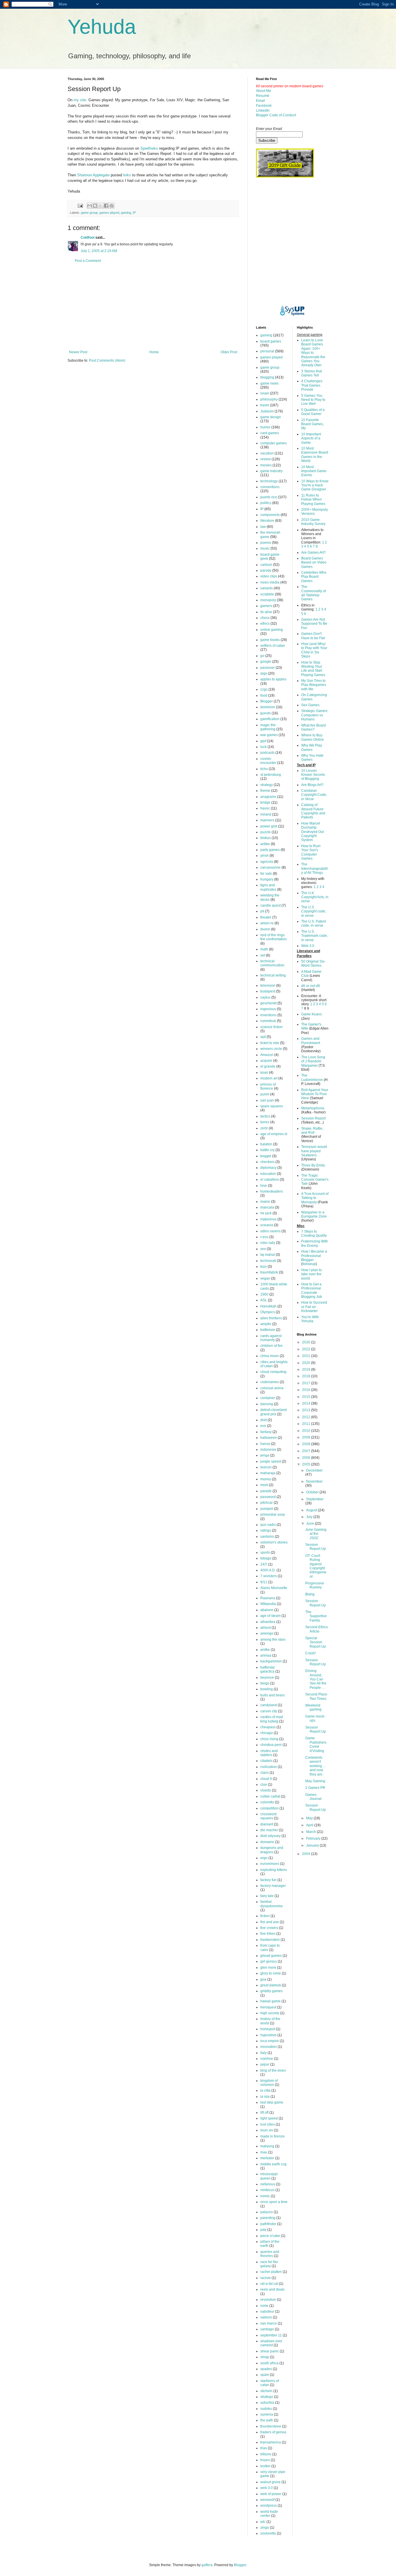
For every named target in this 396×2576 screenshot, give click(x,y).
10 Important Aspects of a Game (311, 438)
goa (263, 1979)
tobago (266, 1558)
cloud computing (273, 1372)
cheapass (268, 1727)
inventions (268, 1015)
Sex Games (310, 705)
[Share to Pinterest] (112, 206)
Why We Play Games (312, 747)
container (268, 1398)
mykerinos (268, 1219)
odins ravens (270, 1231)
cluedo (266, 1790)
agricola (267, 862)
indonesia (268, 1450)
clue (264, 1785)
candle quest (270, 905)
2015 (307, 1397)
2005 (307, 1464)
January (313, 1845)
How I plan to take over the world (311, 1274)
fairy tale (267, 1896)
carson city (269, 1711)
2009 (307, 1437)
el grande (268, 1066)
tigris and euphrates (268, 887)
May (310, 1818)
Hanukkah (268, 1306)
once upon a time (274, 2202)
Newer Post (78, 352)
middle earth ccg (273, 2164)
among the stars (273, 1640)
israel (265, 393)
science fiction (271, 1027)
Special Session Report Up (316, 1642)
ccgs (264, 689)
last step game (272, 2102)
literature (267, 521)
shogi (265, 2357)
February (314, 1838)
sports (265, 1553)
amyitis (266, 1324)
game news (269, 383)
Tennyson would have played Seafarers (314, 1151)
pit (262, 911)
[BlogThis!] (95, 206)
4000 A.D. (268, 1570)
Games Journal (313, 1797)
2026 (307, 1342)
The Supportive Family (316, 1616)
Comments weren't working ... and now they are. (315, 1766)
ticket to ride (270, 1043)
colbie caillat (270, 1796)
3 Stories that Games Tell (311, 373)
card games (270, 433)
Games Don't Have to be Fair (313, 636)
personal (267, 351)
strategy (267, 785)
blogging (267, 377)
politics (266, 503)
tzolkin (265, 2466)
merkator (267, 2158)
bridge (265, 802)
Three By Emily (313, 1165)
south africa (269, 2363)
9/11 (264, 1582)
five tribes (268, 1934)
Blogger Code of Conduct (276, 115)
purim (265, 1094)
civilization (269, 1767)
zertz (264, 1128)
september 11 (271, 2335)
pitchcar (267, 1503)
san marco (269, 2323)
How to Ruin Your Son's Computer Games (311, 852)
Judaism (267, 411)
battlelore (268, 1330)
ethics (265, 624)
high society (270, 2013)
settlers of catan (273, 646)
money (266, 1479)
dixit (264, 1420)
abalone (267, 1610)
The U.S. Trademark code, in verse (315, 936)
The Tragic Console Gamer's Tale (315, 1180)
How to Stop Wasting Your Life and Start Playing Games (313, 669)
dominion (268, 707)
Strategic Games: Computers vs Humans (315, 715)
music (265, 548)
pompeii (267, 1509)
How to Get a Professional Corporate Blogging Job (312, 1290)
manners (267, 820)
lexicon (266, 1467)
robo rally (268, 1243)
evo (263, 1426)
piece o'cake (270, 2236)
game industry (271, 471)
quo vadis (268, 1525)
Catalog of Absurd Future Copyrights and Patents (313, 811)
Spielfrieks (149, 148)
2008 (307, 1444)
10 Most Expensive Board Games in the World (315, 455)
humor (265, 427)
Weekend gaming (313, 1707)
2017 (307, 1383)
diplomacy (268, 1168)
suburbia (267, 2403)
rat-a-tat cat (269, 2284)
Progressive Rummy (315, 1585)
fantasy (266, 1432)
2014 (307, 1403)
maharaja (268, 1473)
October (313, 1492)
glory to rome (271, 1973)
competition (269, 1808)
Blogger (267, 701)
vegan (265, 1278)
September (315, 1499)
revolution (268, 2300)
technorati (268, 1261)
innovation (269, 2047)
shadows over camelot (271, 2343)
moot (264, 1485)
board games (271, 341)
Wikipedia (268, 1604)
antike (265, 844)
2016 (307, 1390)
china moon (270, 1356)
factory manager (273, 1886)
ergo (264, 1858)
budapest (268, 991)
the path (267, 2420)
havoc (265, 808)
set (263, 955)
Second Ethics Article (317, 1629)
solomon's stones (274, 1542)
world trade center (269, 2514)
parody (266, 570)
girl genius (269, 1961)
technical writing (273, 975)
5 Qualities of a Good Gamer (313, 412)
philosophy (269, 399)
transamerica (271, 2442)
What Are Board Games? (314, 727)
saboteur (267, 2311)
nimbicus (267, 2190)
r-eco (264, 1237)
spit (263, 1037)
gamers (266, 606)
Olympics (268, 1312)
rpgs (264, 673)
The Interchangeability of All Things (314, 868)
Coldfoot (88, 238)
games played (109, 213)
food (264, 695)
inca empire (270, 2041)
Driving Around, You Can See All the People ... (316, 1679)
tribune (266, 2454)
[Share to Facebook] (106, 206)
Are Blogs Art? (312, 785)
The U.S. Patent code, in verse (314, 923)
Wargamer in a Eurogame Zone (314, 1214)
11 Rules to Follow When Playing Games (313, 500)
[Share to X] (101, 206)
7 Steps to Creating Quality (314, 1233)
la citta (265, 2090)
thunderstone (271, 2426)
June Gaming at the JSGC (316, 1534)
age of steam (270, 1616)
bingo (265, 1683)
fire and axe (270, 1922)
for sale (266, 874)
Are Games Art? (314, 552)
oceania (267, 1225)
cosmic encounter (268, 761)
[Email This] (90, 206)
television (268, 986)
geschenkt (268, 1003)
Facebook (264, 106)
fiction (265, 1916)
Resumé (263, 96)
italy (264, 2053)
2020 (307, 1363)
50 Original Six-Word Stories (313, 963)
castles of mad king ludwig (272, 1719)
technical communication (272, 963)
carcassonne (270, 867)
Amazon (267, 1055)
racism (266, 2278)
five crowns (269, 1928)
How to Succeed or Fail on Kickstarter (314, 1307)
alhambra (268, 1622)
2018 (307, 1376)
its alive (266, 612)
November (314, 1481)
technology (269, 481)
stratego (267, 2397)
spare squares (272, 1106)
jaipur (265, 2064)
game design (271, 417)
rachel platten (271, 2272)
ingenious (268, 1009)
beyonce (267, 1678)
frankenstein (270, 1940)
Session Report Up (316, 1547)
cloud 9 (266, 1779)
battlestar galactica (268, 1669)
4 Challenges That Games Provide (312, 385)
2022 (307, 1349)
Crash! (310, 1653)
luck (264, 747)
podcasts (267, 753)
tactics (265, 1116)
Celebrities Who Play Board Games (314, 577)
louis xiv (267, 2130)
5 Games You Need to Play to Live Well (313, 400)
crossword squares (268, 1816)
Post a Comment (88, 261)
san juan (267, 1100)
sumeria (267, 2414)
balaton (266, 1144)
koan (264, 1073)
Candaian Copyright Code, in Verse (314, 795)
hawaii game (270, 2001)
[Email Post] (80, 205)
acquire (266, 1061)
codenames (270, 1382)
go (262, 656)
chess (265, 618)
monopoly (268, 600)
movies (266, 465)
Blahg (310, 1594)
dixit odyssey (270, 1836)
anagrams (268, 797)
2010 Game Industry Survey (313, 522)
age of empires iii (274, 1134)
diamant (267, 1824)
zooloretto (268, 2533)
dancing (267, 1404)
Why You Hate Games (312, 758)
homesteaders (272, 1191)
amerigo (267, 1633)
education (268, 1174)
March (311, 1832)
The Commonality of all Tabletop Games (314, 593)
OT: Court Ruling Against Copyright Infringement (316, 1566)
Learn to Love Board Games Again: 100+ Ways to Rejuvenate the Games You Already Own (313, 353)
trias (264, 2448)
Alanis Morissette (274, 1588)
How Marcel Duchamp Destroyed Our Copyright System (313, 832)
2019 (307, 1369)
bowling (267, 1689)
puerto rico (269, 497)
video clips (269, 576)
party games (270, 850)
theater (266, 917)
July (310, 1517)
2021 (307, 1356)
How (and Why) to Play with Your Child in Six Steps (314, 650)
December (314, 1470)
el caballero (270, 1180)
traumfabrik (269, 1272)
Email (260, 101)
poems (266, 543)
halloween (269, 1438)
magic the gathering (268, 727)
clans (265, 1773)
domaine (267, 1842)
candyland (269, 1705)
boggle (266, 1156)
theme (265, 791)
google (266, 662)
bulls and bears (273, 1695)
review (266, 459)
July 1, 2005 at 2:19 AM (99, 251)
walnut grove (270, 2482)
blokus (266, 838)
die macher (269, 1830)
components (270, 515)
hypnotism (268, 2035)
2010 (307, 1431)
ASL (264, 1300)
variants (267, 588)
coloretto (267, 1802)
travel (265, 405)
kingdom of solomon (269, 2083)
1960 (264, 1294)
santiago (267, 2329)
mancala (267, 1207)
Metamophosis (313, 1108)
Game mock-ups (315, 1718)
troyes (265, 2460)
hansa (265, 1444)
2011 (307, 1424)
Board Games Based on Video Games (314, 563)
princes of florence (268, 1086)
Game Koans (311, 1014)
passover (268, 668)
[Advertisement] (153, 307)
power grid (269, 826)
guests (266, 713)
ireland (266, 814)
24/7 (264, 1564)
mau (264, 2152)
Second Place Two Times (316, 1696)
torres (265, 1122)
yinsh (265, 856)
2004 (307, 1854)
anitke (265, 1650)
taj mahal (268, 1255)
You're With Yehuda (310, 1319)
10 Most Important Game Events (314, 471)
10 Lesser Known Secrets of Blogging (313, 775)
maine (265, 1202)
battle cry (267, 1150)
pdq (263, 2230)
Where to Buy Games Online (313, 737)
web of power (271, 2494)
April (310, 1825)
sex (263, 1249)
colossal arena (272, 1388)
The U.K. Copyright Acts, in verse (315, 897)
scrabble (267, 594)
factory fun (268, 1880)
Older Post (229, 352)
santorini (267, 1537)
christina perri (271, 1745)
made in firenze (273, 2136)
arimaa (266, 1655)
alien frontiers (271, 1318)
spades (266, 2369)
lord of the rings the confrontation (274, 937)
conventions (270, 487)
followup (309, 1264)
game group (89, 213)
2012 (307, 1417)
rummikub (268, 1021)
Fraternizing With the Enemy (315, 1243)
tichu (264, 769)
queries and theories (270, 2254)
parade (266, 1491)
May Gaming (315, 1781)
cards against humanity (271, 1338)
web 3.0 (267, 2488)
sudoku (266, 2409)
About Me (264, 91)
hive (264, 1186)
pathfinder (268, 2224)
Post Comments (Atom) (107, 361)
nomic (265, 2196)
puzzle (266, 832)
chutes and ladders (269, 1753)
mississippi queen (269, 2176)
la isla (265, 2097)
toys (264, 1267)
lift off (264, 2113)
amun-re (267, 923)
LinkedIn (263, 110)
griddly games (271, 1991)
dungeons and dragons (272, 1850)
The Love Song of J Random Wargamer (313, 1061)
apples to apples (273, 679)
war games (269, 735)
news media (270, 582)
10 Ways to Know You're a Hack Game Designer (315, 485)
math (264, 949)
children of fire (271, 1346)
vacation (267, 453)
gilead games (271, 1956)
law (263, 527)
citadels (266, 1761)
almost (266, 1628)
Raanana (268, 1598)
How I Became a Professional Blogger (314, 1256)
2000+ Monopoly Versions (315, 512)
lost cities (268, 2124)
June (310, 1524)
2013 (307, 1410)
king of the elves (273, 2070)
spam (265, 2375)
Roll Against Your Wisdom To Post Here (315, 1094)
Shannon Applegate (93, 175)
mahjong (267, 2146)
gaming (126, 213)
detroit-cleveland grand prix (274, 1412)
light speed (269, 2118)
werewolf (267, 2500)
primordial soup (273, 1515)
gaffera (207, 2565)
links (127, 175)
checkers (267, 1162)
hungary (267, 879)
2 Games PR (315, 1788)
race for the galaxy (269, 2264)
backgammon (271, 1661)
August (312, 1510)
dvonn (265, 929)
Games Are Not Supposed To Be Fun (314, 624)
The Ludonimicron (312, 1077)
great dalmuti (271, 1985)
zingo (265, 2528)
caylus (265, 997)
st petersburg (271, 775)
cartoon (266, 565)
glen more (268, 1968)
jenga (265, 1455)
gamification (270, 719)
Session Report (313, 1118)
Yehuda (102, 27)
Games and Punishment (311, 1041)
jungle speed (271, 1461)
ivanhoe (267, 2059)
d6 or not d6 (311, 986)
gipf (263, 741)
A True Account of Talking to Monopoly (315, 1198)
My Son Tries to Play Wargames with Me (314, 685)
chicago (267, 1733)
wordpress (269, 2506)
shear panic (270, 2351)
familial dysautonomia (271, 1904)
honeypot (268, 2029)
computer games (274, 443)
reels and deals (273, 2289)
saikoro (266, 2317)
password (268, 1497)
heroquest (268, 2007)
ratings (266, 1530)
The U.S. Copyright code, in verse (314, 911)
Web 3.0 (308, 946)
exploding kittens (274, 1870)
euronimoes (270, 1864)
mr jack (266, 1213)
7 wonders (269, 1576)
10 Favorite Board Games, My (313, 424)
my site (80, 100)
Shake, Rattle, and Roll (312, 1131)
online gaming (272, 630)
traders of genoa (273, 2432)
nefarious (268, 2184)
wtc (263, 2522)
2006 (307, 1458)
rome (264, 2306)
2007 (307, 1451)
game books (270, 640)
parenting (268, 2218)
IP (134, 213)
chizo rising (269, 1739)
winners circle (271, 1049)
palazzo (267, 2212)
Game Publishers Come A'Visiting (316, 1744)
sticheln (266, 2391)
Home (154, 352)
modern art (269, 1078)
